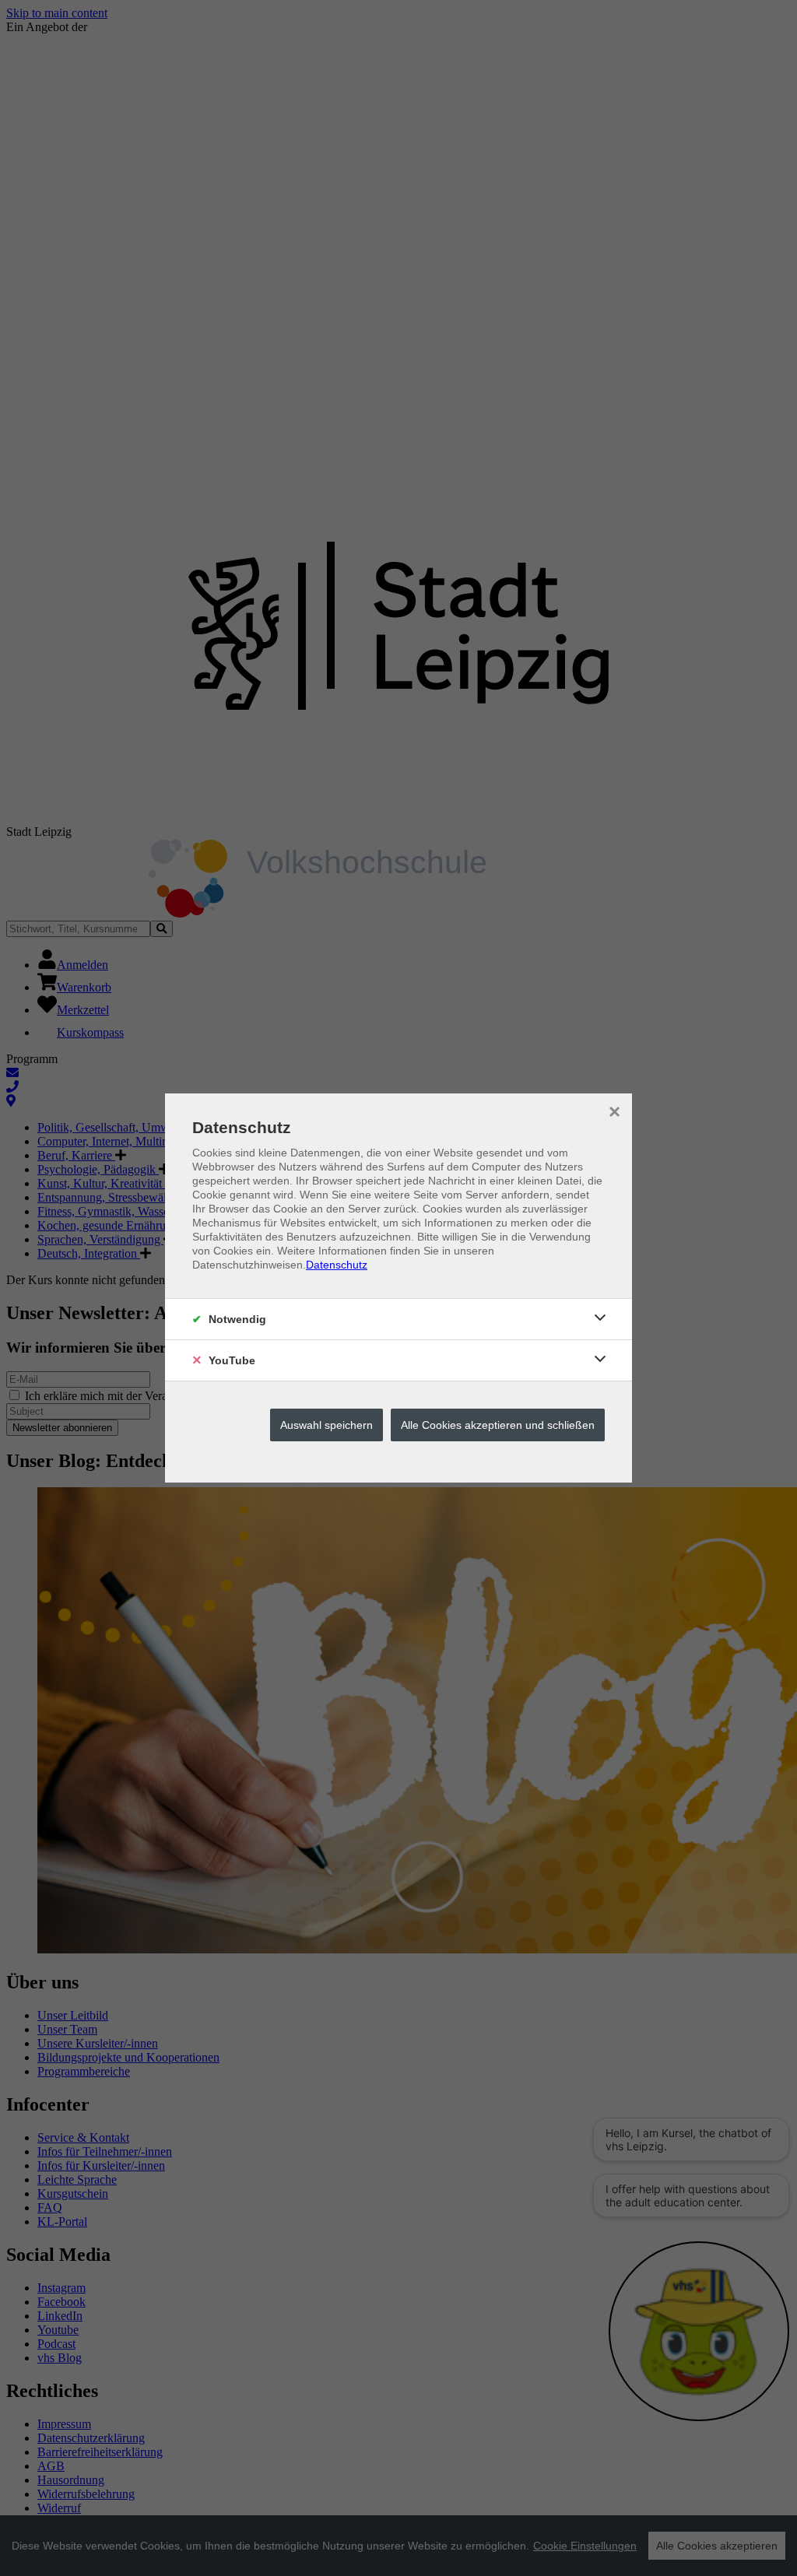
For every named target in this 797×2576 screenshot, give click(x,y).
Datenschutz (337, 1265)
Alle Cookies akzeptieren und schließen (498, 1425)
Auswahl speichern (327, 1425)
